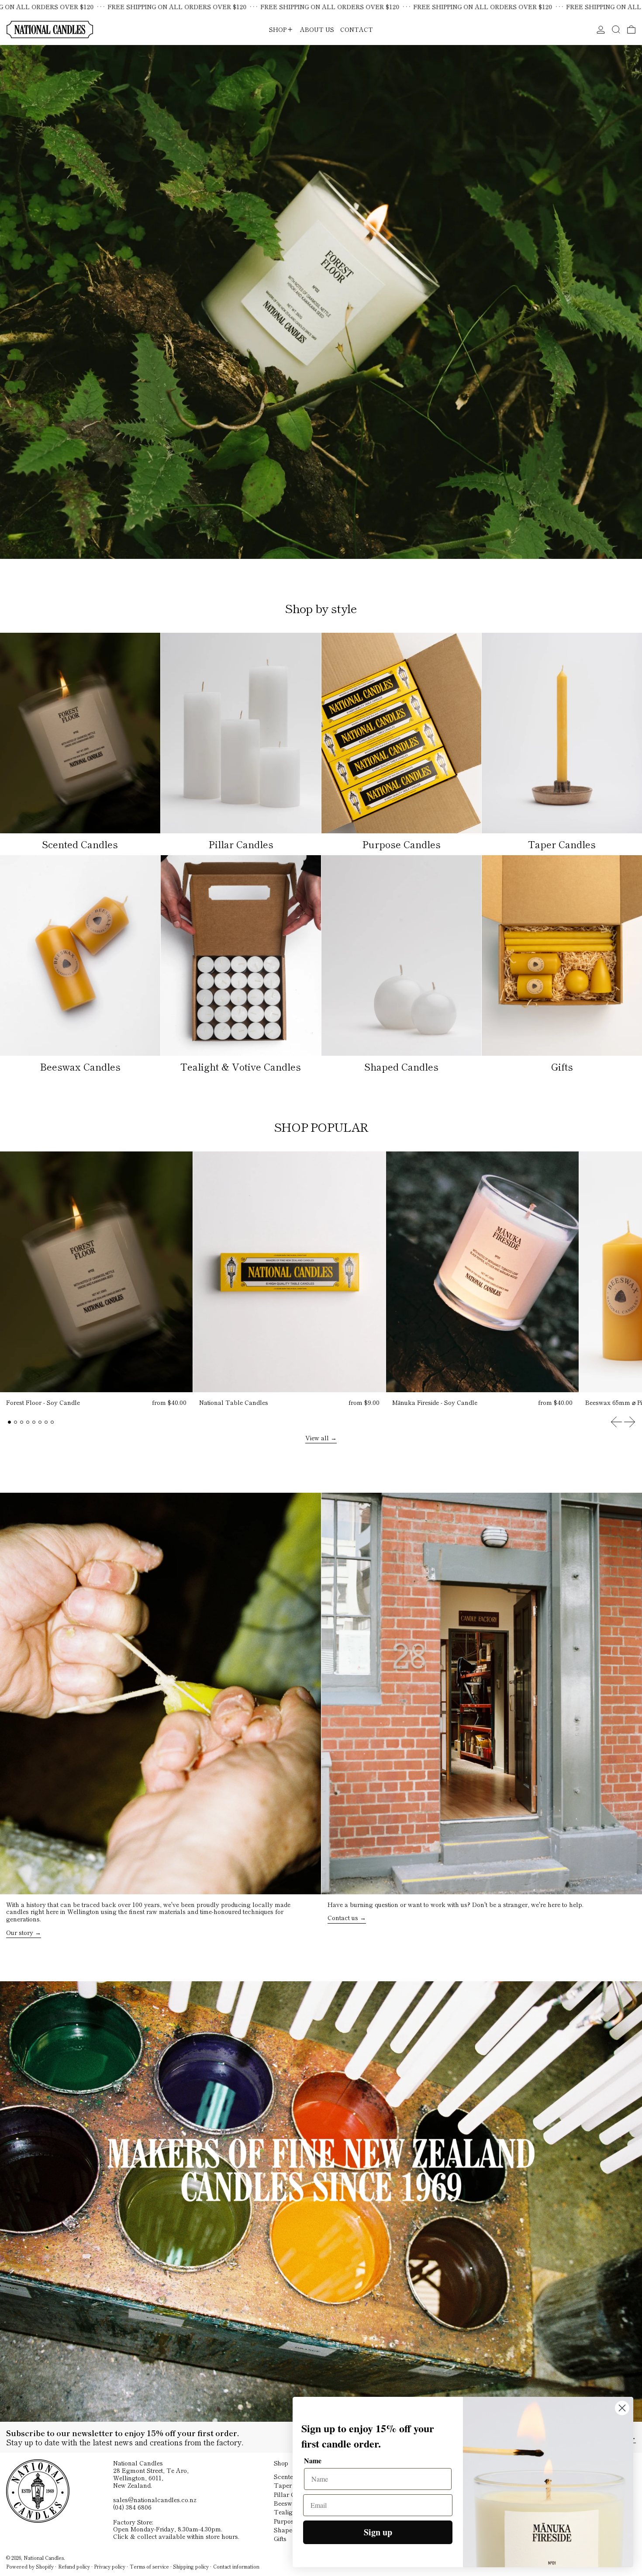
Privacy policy (110, 2566)
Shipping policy (191, 2566)
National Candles (44, 2558)
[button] (616, 29)
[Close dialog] (622, 2408)
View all (317, 1438)
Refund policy (74, 2566)
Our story (20, 1933)
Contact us (343, 1918)
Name (313, 2460)
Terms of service (149, 2566)
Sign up (378, 2532)
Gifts (280, 2538)
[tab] (9, 1422)
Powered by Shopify (30, 2566)
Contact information (236, 2566)
